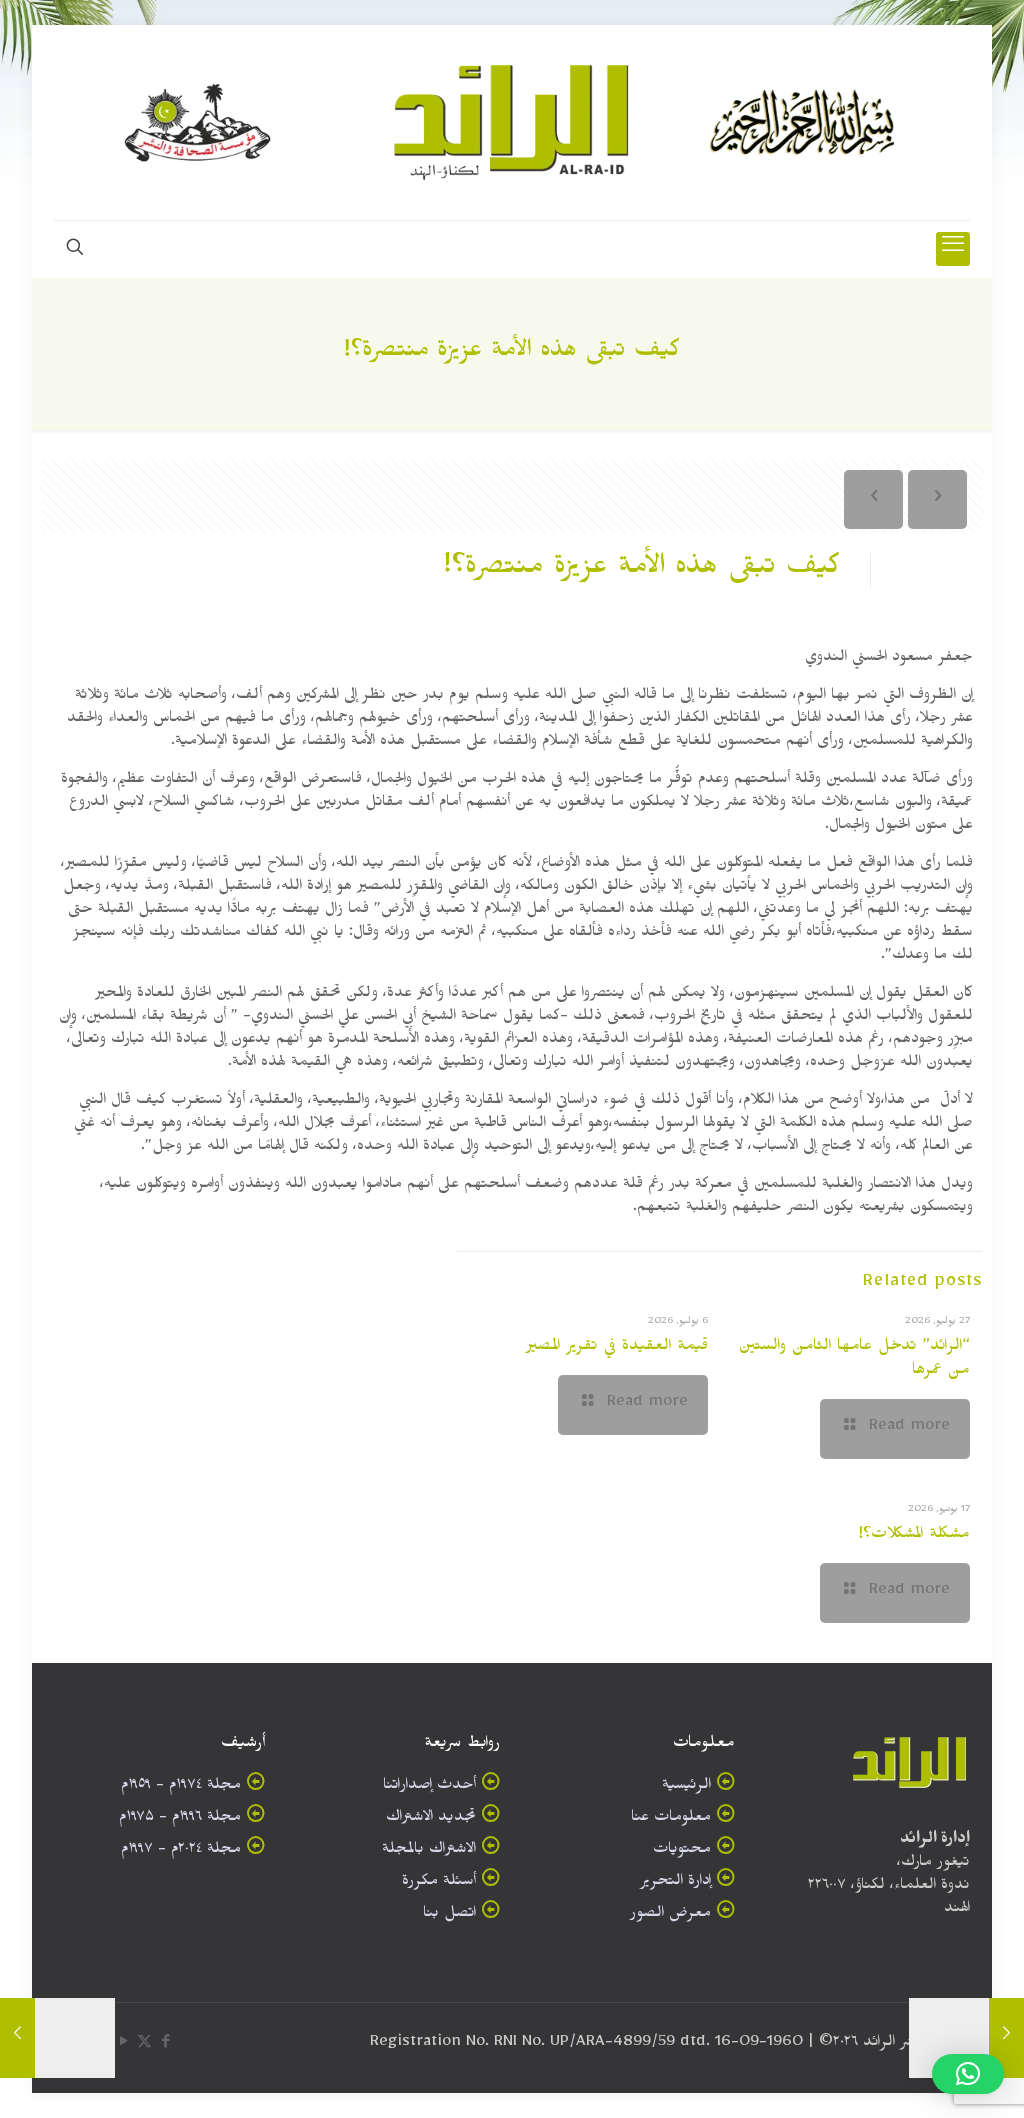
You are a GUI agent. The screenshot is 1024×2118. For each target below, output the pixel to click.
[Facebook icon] (165, 2045)
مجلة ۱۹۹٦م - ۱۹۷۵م (180, 1819)
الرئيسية (686, 1787)
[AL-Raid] (512, 122)
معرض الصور (670, 1915)
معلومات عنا (671, 1819)
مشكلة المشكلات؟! (914, 1536)
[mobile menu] (953, 249)
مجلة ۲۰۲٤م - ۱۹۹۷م (181, 1851)
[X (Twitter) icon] (144, 2045)
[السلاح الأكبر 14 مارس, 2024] (1006, 2038)
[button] (968, 2074)
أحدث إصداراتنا (429, 1787)
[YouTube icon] (123, 2045)
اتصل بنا (449, 1915)
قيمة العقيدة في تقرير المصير (617, 1348)
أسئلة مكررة (439, 1883)
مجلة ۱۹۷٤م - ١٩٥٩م (181, 1787)
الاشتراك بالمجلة (429, 1851)
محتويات (682, 1851)
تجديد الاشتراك (431, 1819)
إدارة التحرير (675, 1883)
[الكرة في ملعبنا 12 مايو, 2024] (17, 2038)
